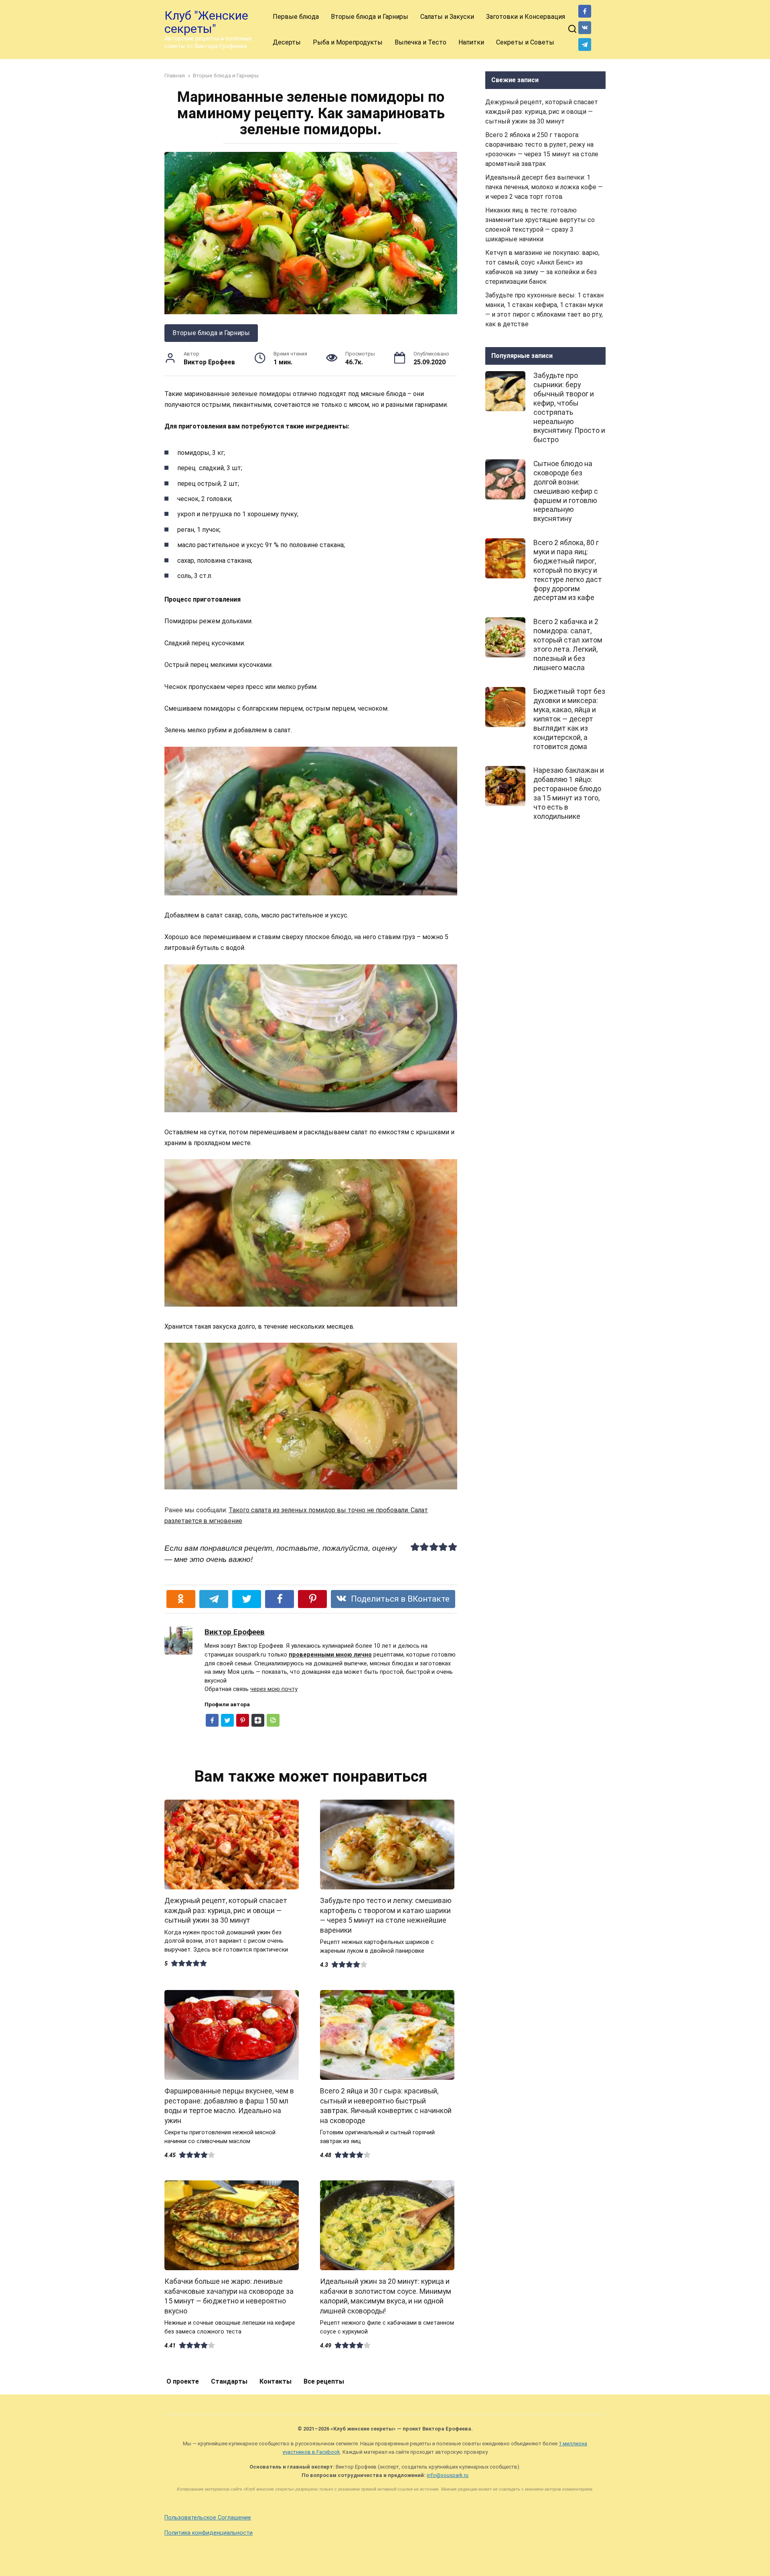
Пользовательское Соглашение (208, 2518)
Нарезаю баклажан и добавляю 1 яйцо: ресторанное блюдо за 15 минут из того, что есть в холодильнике (569, 793)
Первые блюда (296, 17)
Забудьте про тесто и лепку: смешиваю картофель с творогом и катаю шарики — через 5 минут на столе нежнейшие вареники (386, 1915)
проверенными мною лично (330, 1655)
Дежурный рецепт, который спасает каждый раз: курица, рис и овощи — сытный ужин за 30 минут (226, 1910)
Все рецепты (324, 2381)
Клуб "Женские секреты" (206, 22)
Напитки (471, 42)
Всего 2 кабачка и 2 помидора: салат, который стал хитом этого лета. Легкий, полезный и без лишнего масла (568, 645)
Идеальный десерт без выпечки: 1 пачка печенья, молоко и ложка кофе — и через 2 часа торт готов (544, 187)
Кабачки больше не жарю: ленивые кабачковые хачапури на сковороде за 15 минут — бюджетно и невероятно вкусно (229, 2296)
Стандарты (229, 2381)
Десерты (287, 42)
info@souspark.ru (448, 2475)
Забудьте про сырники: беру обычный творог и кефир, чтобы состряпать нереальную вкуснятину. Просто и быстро (569, 408)
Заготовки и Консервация (526, 17)
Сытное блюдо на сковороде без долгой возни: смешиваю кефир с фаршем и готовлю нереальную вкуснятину (566, 491)
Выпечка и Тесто (420, 42)
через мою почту (274, 1689)
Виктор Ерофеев (235, 1632)
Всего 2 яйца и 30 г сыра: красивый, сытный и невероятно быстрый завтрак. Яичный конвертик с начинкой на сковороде (386, 2106)
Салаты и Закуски (447, 17)
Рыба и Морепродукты (348, 42)
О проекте (183, 2381)
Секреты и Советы (525, 42)
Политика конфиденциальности (209, 2533)
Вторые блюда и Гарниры (370, 17)
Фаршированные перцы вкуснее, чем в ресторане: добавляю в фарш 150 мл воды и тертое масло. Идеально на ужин (229, 2106)
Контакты (276, 2381)
